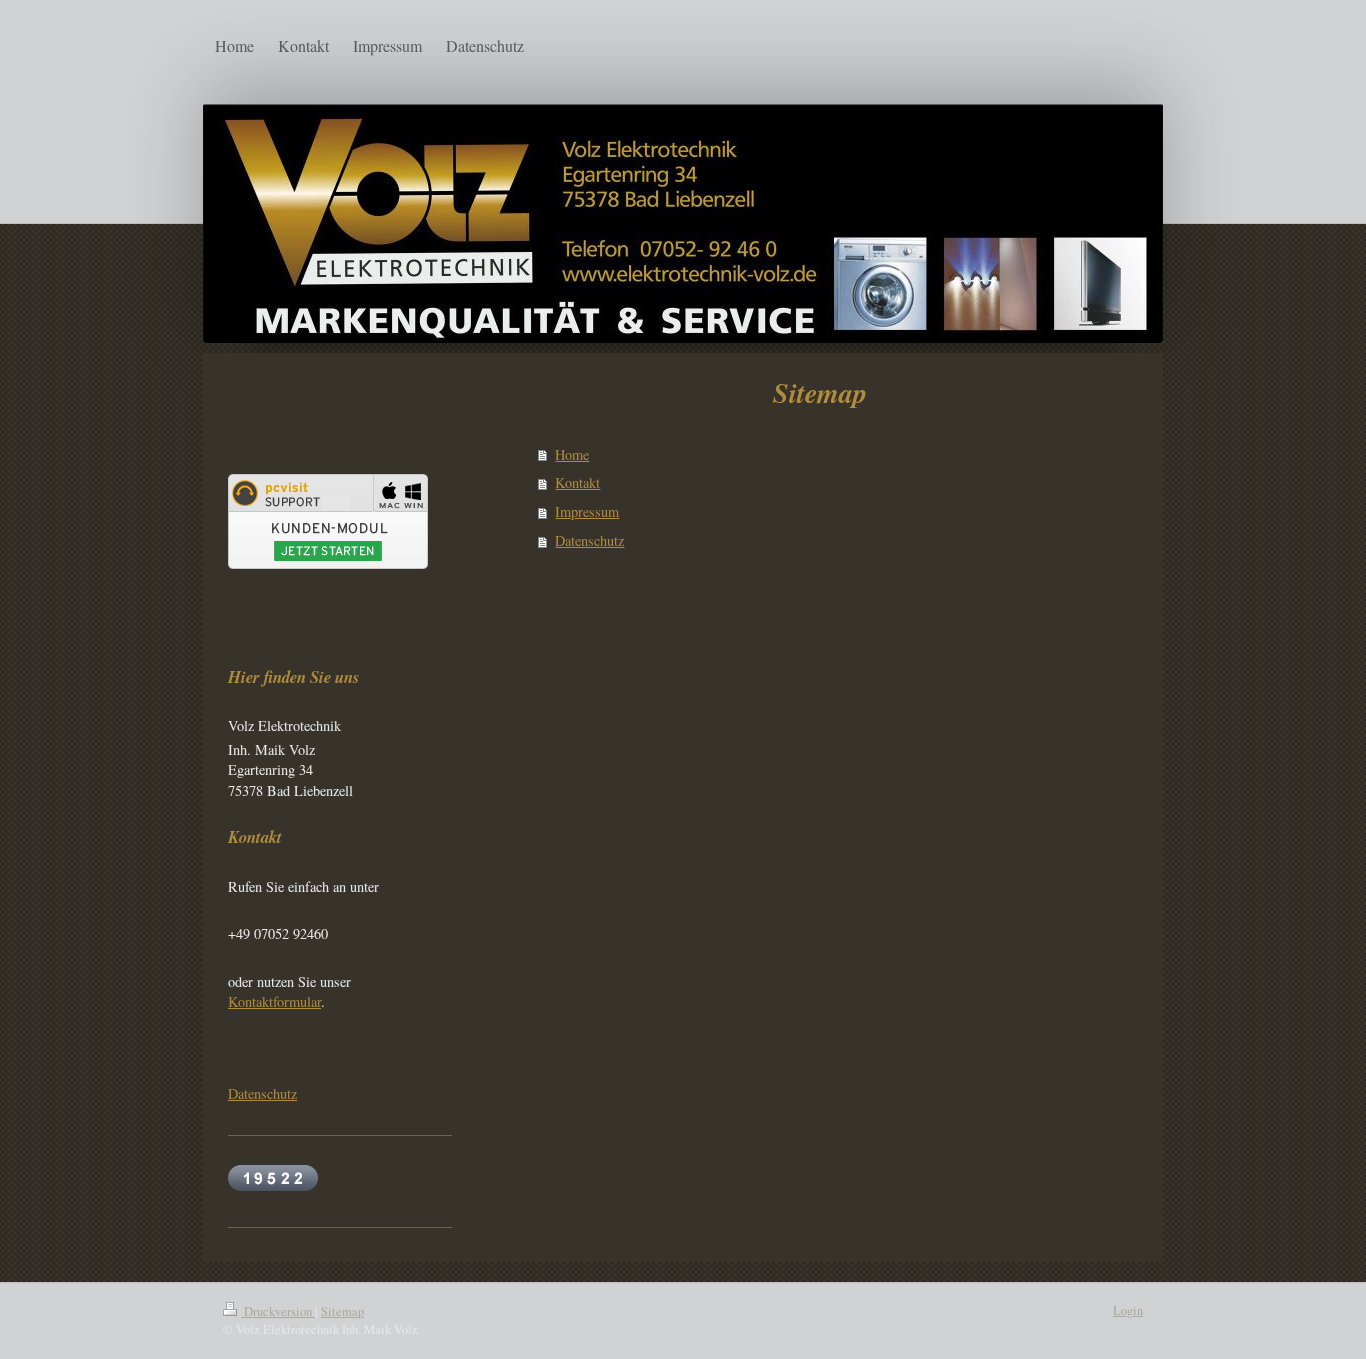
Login (1128, 1310)
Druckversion (278, 1311)
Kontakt (577, 482)
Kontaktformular (274, 1001)
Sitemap (342, 1311)
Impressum (587, 511)
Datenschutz (589, 540)
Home (572, 454)
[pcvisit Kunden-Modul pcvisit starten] (340, 521)
